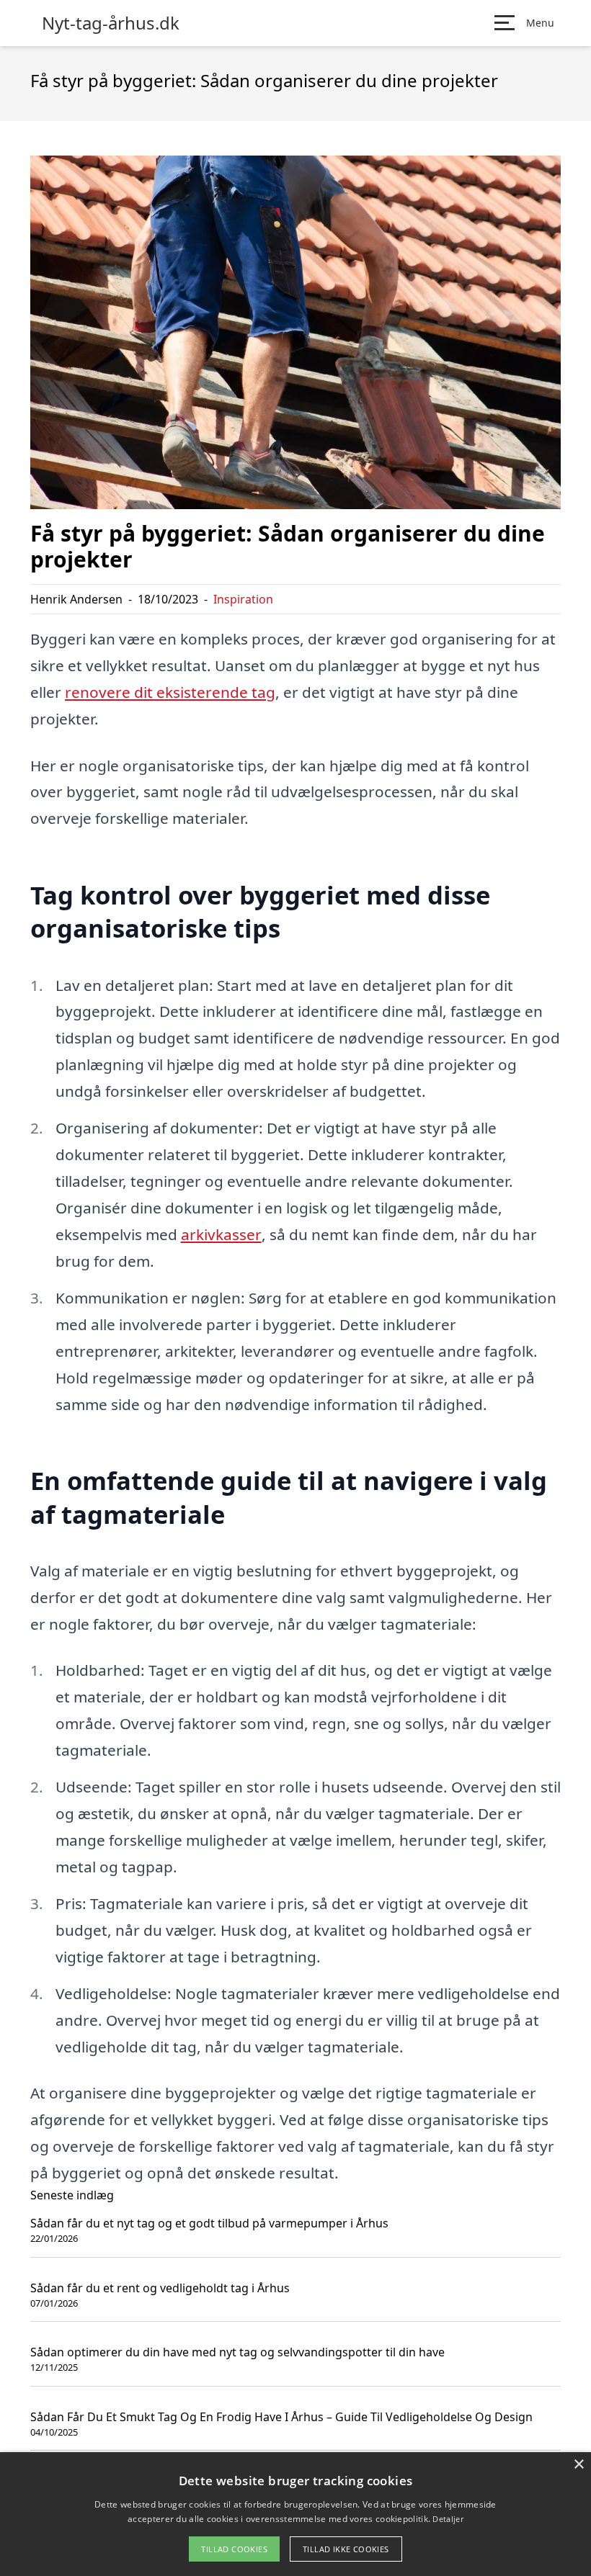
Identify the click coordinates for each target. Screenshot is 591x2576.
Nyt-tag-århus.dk (111, 23)
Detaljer (448, 2519)
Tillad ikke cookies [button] (346, 2549)
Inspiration (243, 599)
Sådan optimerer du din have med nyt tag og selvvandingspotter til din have (237, 2352)
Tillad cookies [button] (234, 2549)
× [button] (578, 2465)
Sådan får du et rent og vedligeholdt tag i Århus (160, 2288)
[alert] (295, 2514)
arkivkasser (221, 1234)
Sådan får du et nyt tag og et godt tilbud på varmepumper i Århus (209, 2223)
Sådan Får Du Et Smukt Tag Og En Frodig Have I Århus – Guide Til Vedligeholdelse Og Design (281, 2417)
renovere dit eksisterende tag (170, 692)
